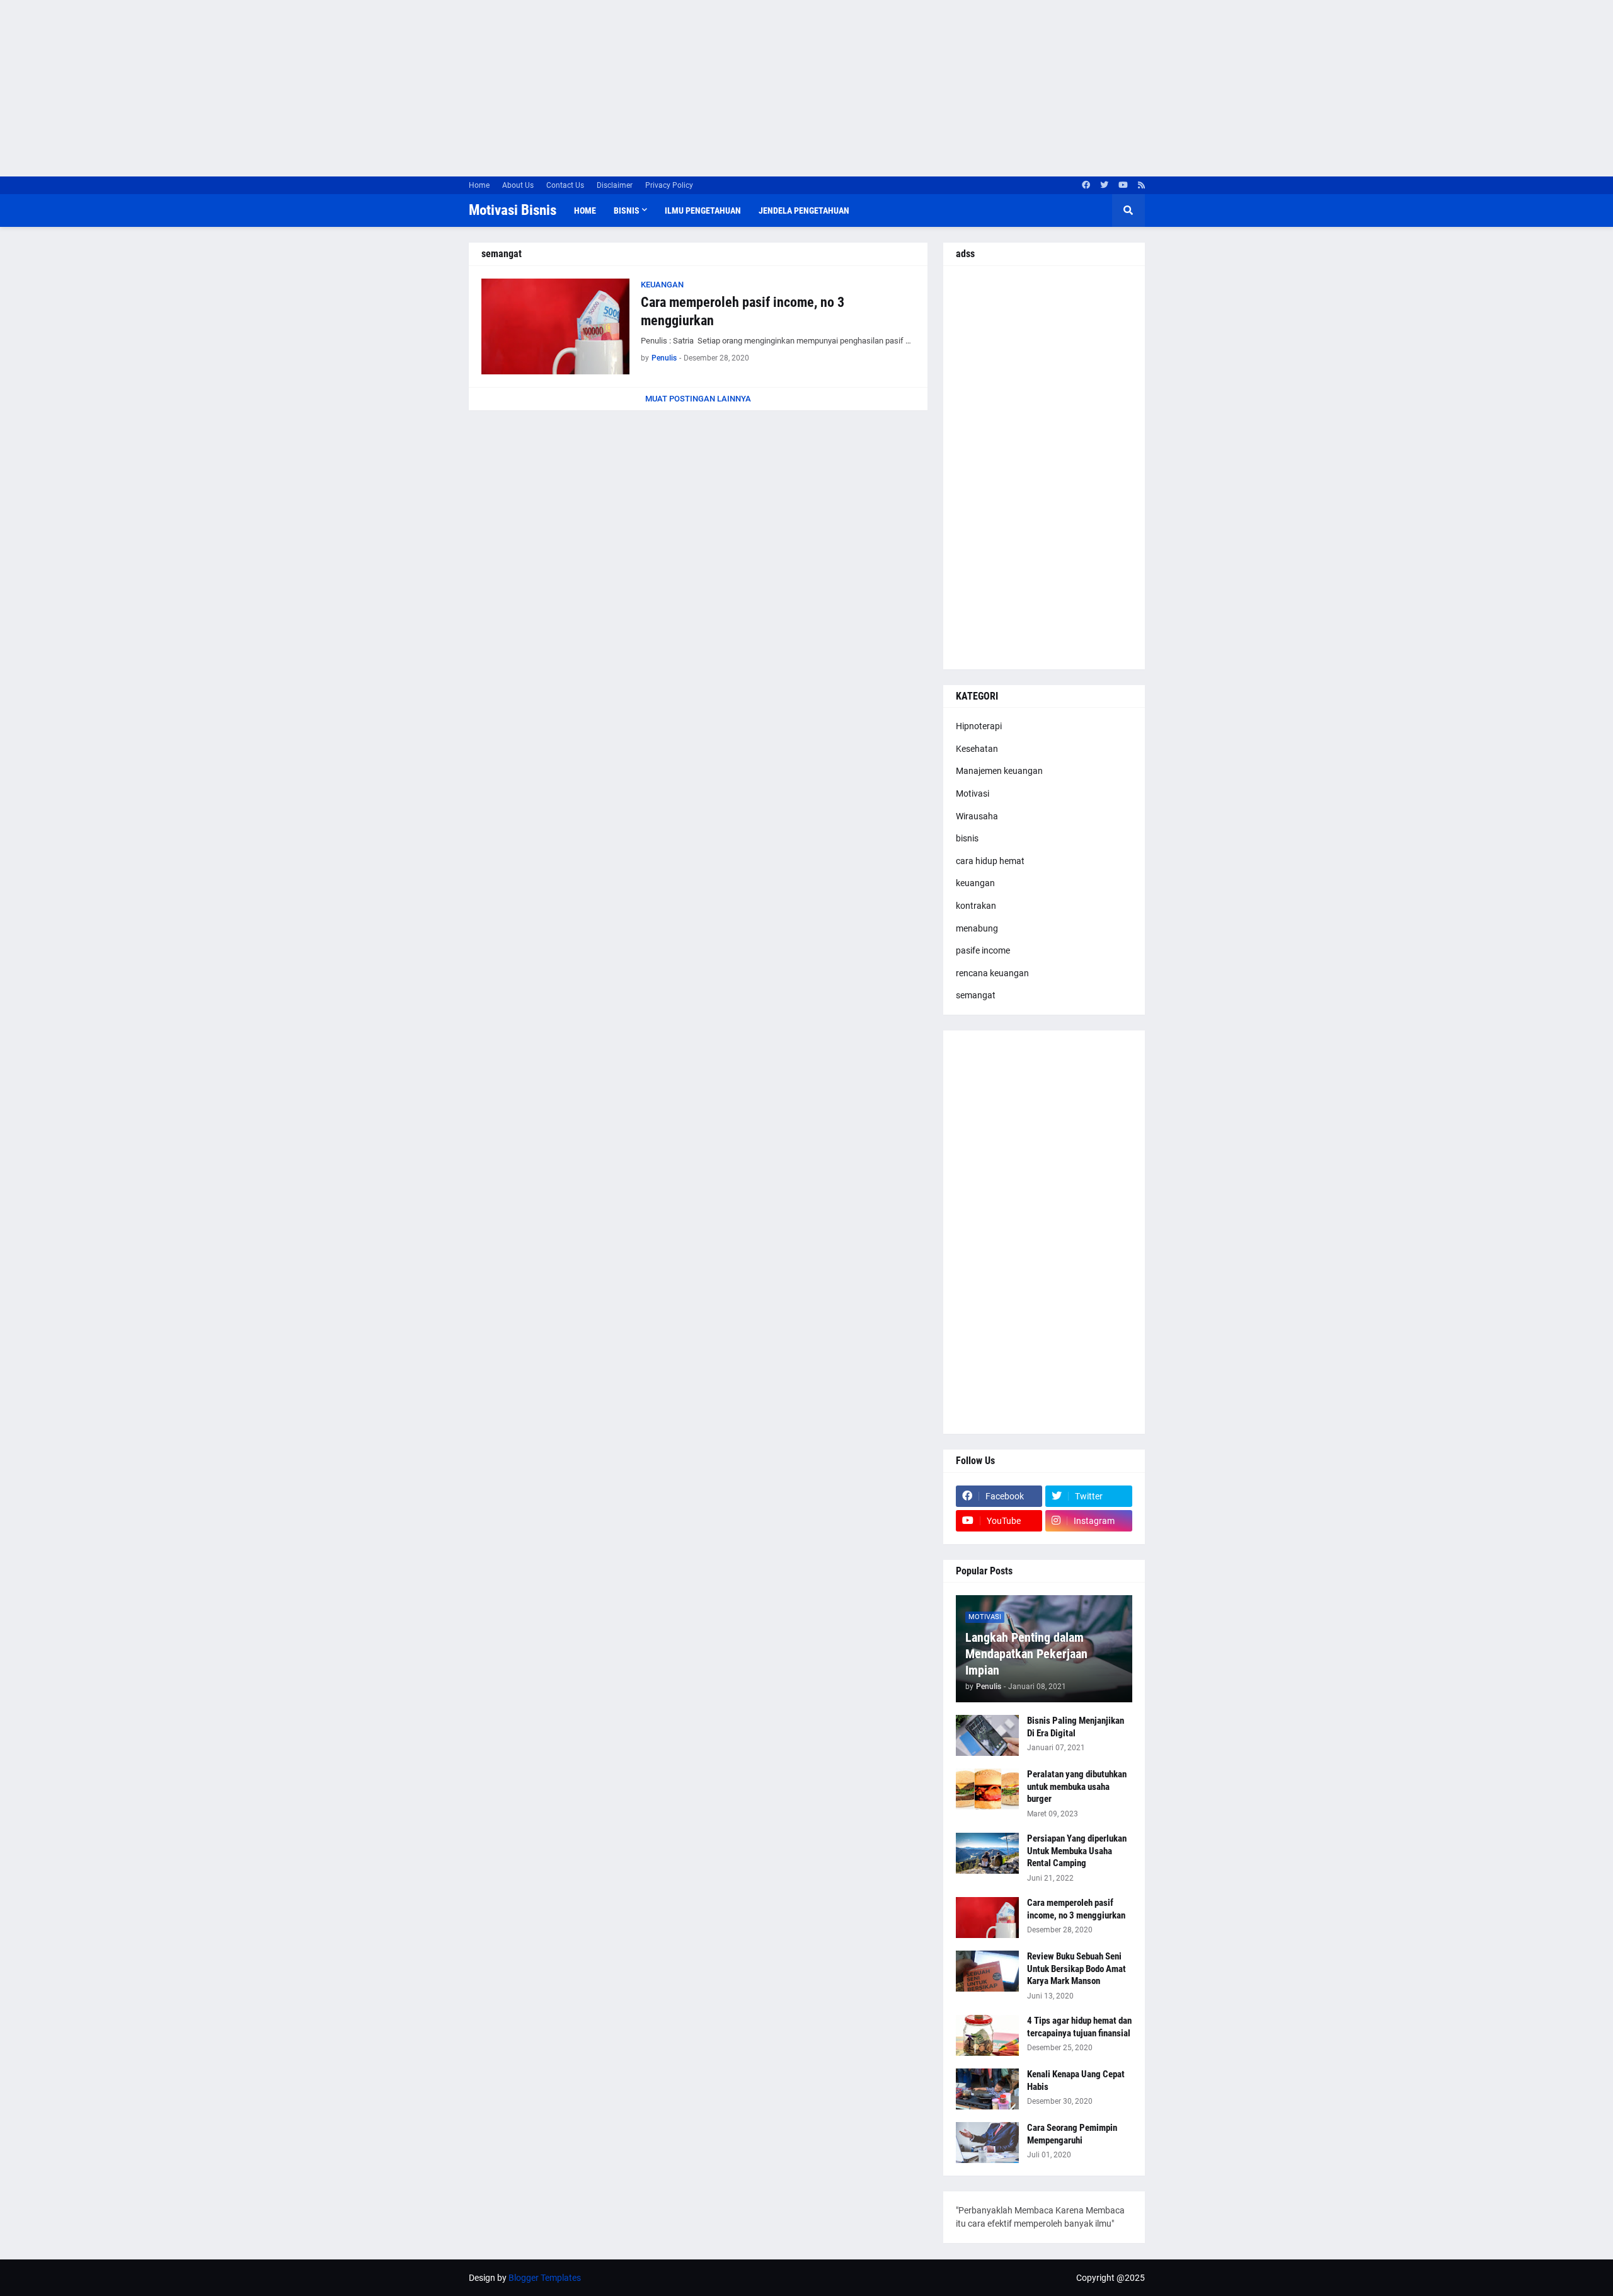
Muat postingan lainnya (698, 399)
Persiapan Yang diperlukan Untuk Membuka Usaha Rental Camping (1077, 1851)
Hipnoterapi (979, 726)
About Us (518, 185)
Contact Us (565, 185)
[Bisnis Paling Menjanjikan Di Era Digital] (987, 1735)
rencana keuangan (992, 973)
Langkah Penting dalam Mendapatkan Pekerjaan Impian (1026, 1654)
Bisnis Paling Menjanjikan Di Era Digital (1076, 1727)
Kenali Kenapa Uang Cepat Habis (1076, 2080)
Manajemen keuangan (999, 771)
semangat (976, 995)
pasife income (983, 950)
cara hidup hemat (990, 861)
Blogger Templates (545, 2278)
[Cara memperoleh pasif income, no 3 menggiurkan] (555, 326)
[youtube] (1123, 185)
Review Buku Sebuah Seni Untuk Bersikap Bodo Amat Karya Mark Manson (1076, 1969)
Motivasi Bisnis (513, 210)
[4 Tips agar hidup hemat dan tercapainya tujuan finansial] (987, 2035)
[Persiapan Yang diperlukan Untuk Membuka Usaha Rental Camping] (987, 1853)
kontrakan (976, 906)
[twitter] (1104, 185)
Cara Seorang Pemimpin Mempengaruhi (1072, 2134)
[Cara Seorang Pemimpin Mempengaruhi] (987, 2143)
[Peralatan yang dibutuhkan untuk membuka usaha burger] (987, 1789)
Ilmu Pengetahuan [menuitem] (703, 211)
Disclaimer (615, 185)
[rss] (1141, 185)
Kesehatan (977, 749)
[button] (1128, 211)
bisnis (967, 838)
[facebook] (1086, 185)
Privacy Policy (669, 185)
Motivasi (973, 793)
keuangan (975, 883)
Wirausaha (977, 816)
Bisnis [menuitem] (627, 211)
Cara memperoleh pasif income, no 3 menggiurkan (743, 311)
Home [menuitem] (585, 211)
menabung (977, 928)
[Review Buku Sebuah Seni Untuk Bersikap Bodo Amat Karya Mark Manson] (987, 1971)
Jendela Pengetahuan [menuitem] (804, 211)
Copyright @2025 (1111, 2278)
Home (479, 185)
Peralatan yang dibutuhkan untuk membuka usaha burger (1077, 1786)
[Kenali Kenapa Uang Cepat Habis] (987, 2089)
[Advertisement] (378, 88)
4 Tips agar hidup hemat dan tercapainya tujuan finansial (1079, 2027)
